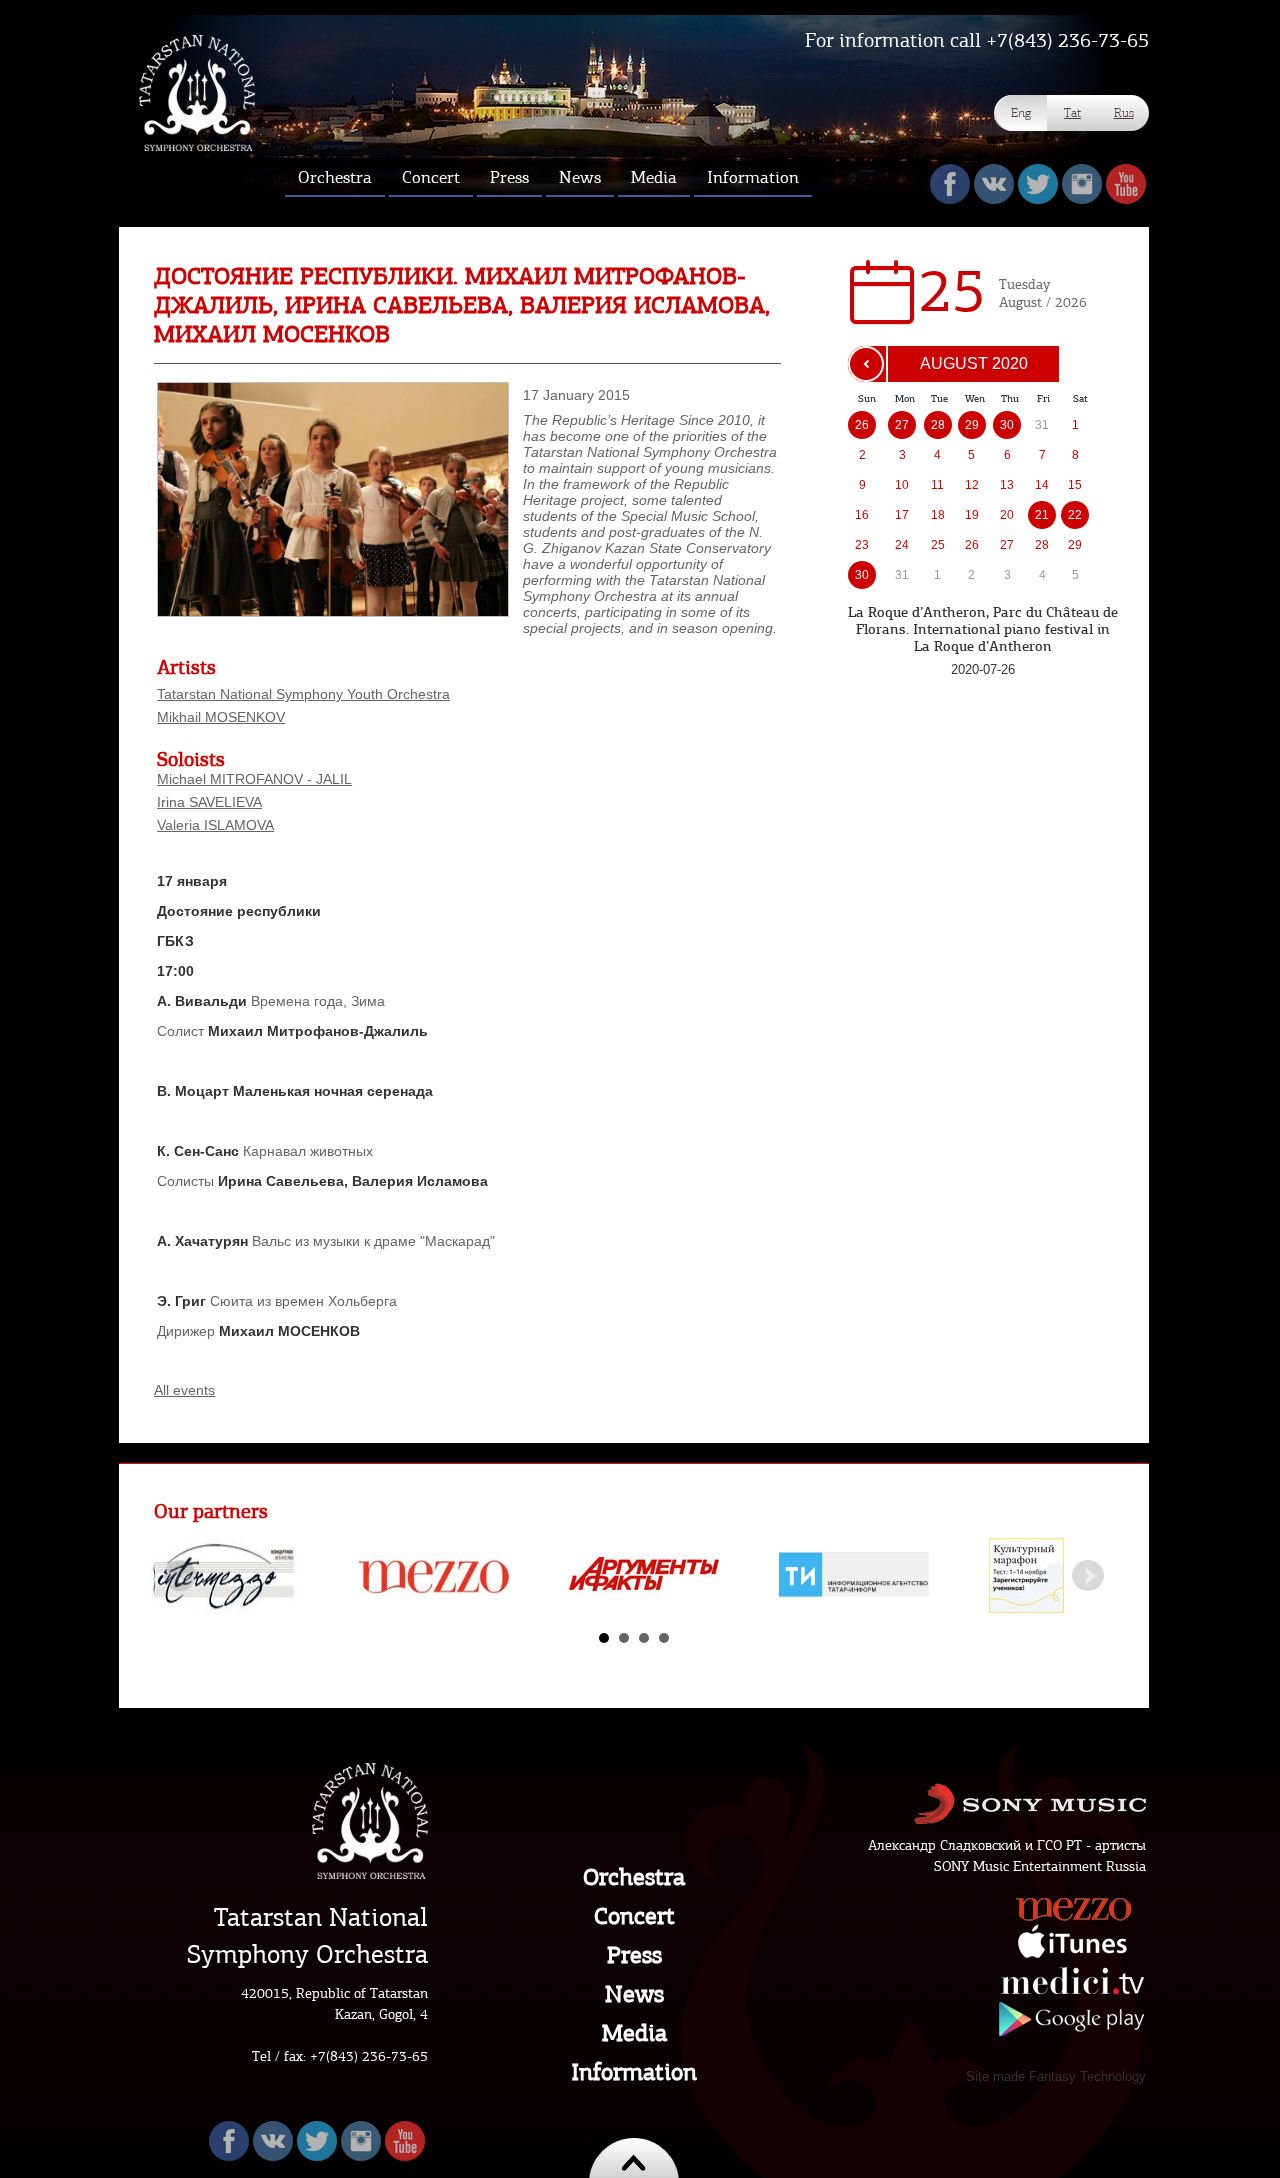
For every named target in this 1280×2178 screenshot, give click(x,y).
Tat (1072, 112)
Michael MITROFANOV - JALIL (254, 779)
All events (184, 1390)
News (634, 1994)
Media (634, 2033)
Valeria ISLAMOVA (215, 825)
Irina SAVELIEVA (209, 802)
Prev (180, 1576)
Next (1088, 1576)
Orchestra (634, 1877)
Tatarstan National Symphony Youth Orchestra (303, 694)
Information (634, 2072)
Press (634, 1955)
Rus (1124, 112)
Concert (634, 1916)
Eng (1021, 112)
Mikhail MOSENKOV (221, 717)
